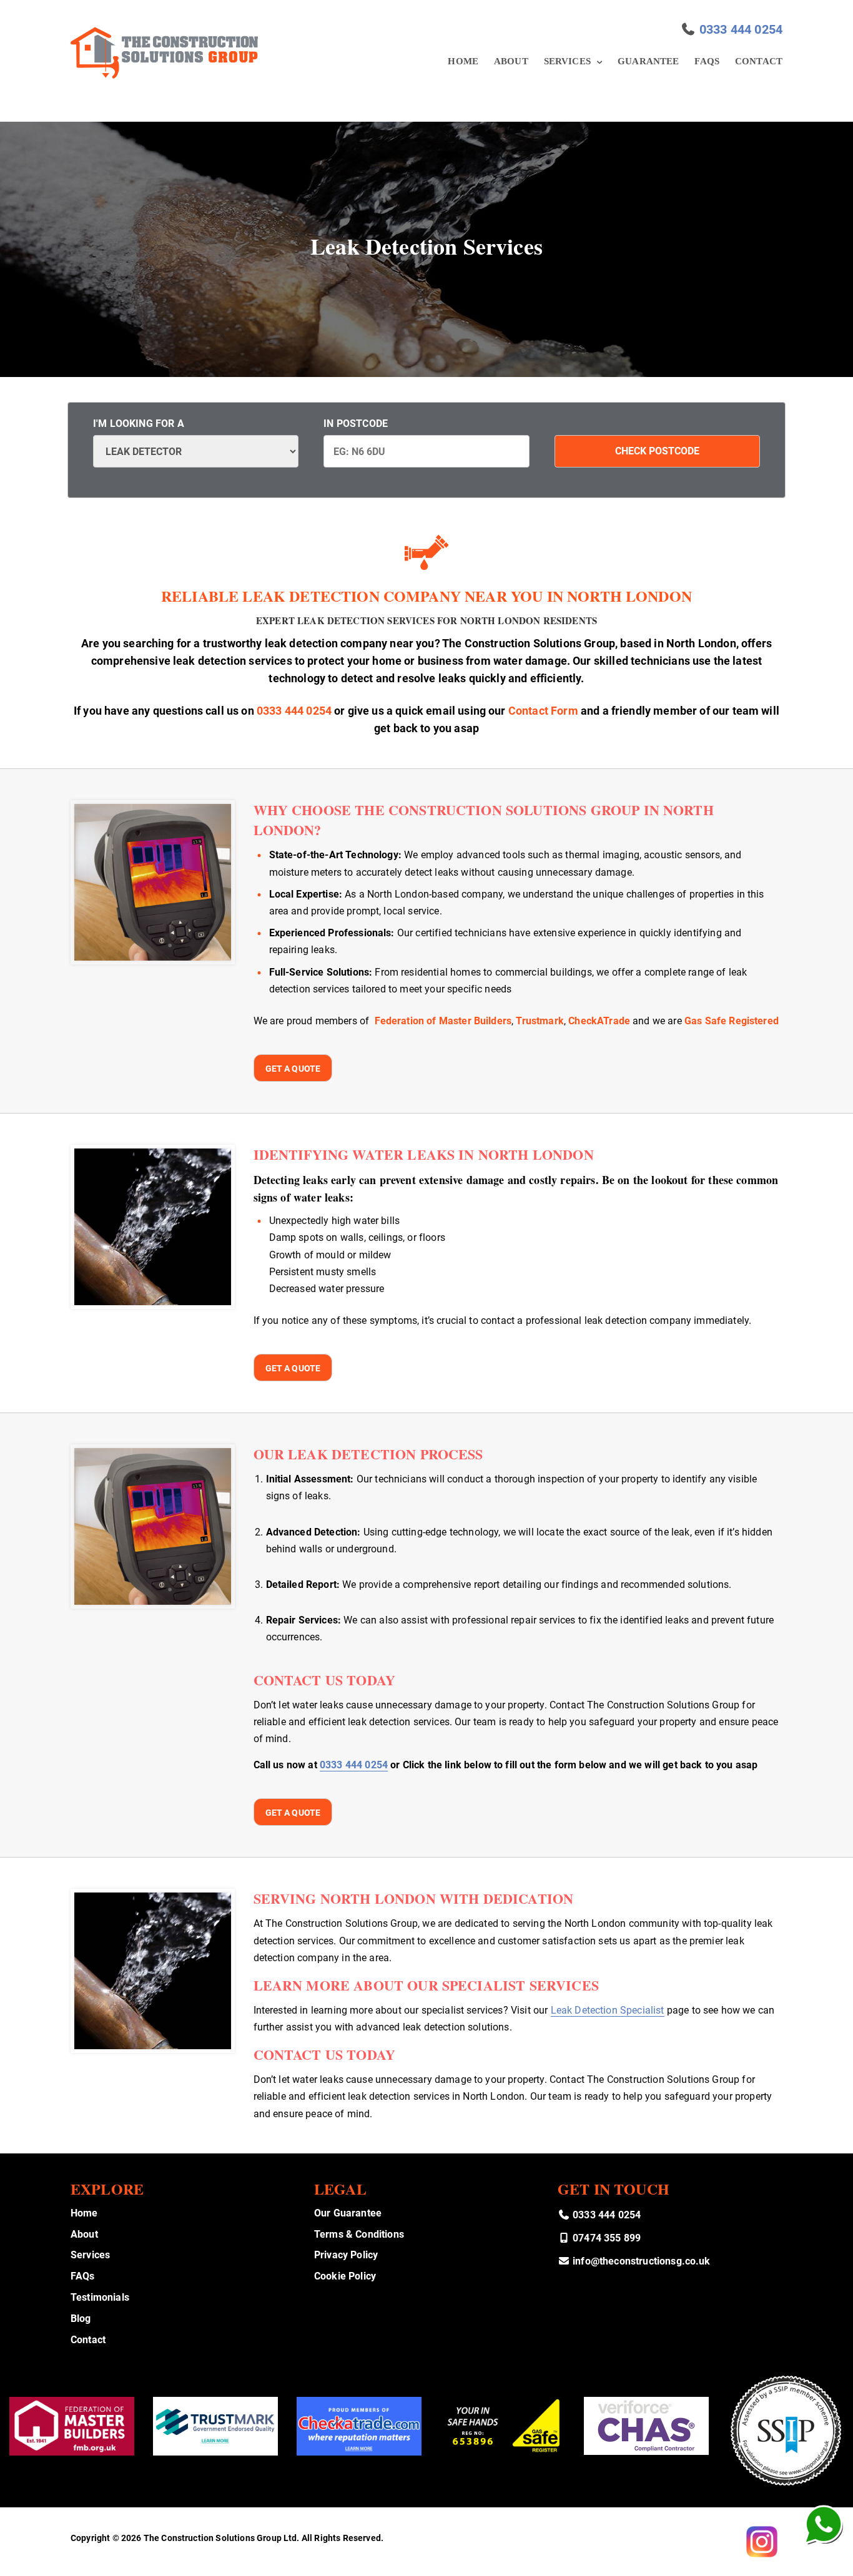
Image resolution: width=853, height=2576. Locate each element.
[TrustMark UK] (215, 2426)
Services (567, 61)
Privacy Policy (346, 2255)
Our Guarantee (348, 2213)
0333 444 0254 (741, 29)
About (511, 61)
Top (823, 2546)
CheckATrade (599, 1021)
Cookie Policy (345, 2276)
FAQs (707, 61)
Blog (81, 2319)
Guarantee (648, 61)
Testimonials (100, 2297)
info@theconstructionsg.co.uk (640, 2261)
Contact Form (543, 711)
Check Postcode (657, 451)
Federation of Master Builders (443, 1021)
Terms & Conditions (359, 2234)
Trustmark (540, 1021)
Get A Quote (293, 1069)
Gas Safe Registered (732, 1021)
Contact (759, 61)
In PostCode (356, 424)
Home (463, 61)
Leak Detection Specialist (608, 2010)
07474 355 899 (605, 2238)
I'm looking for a (139, 424)
